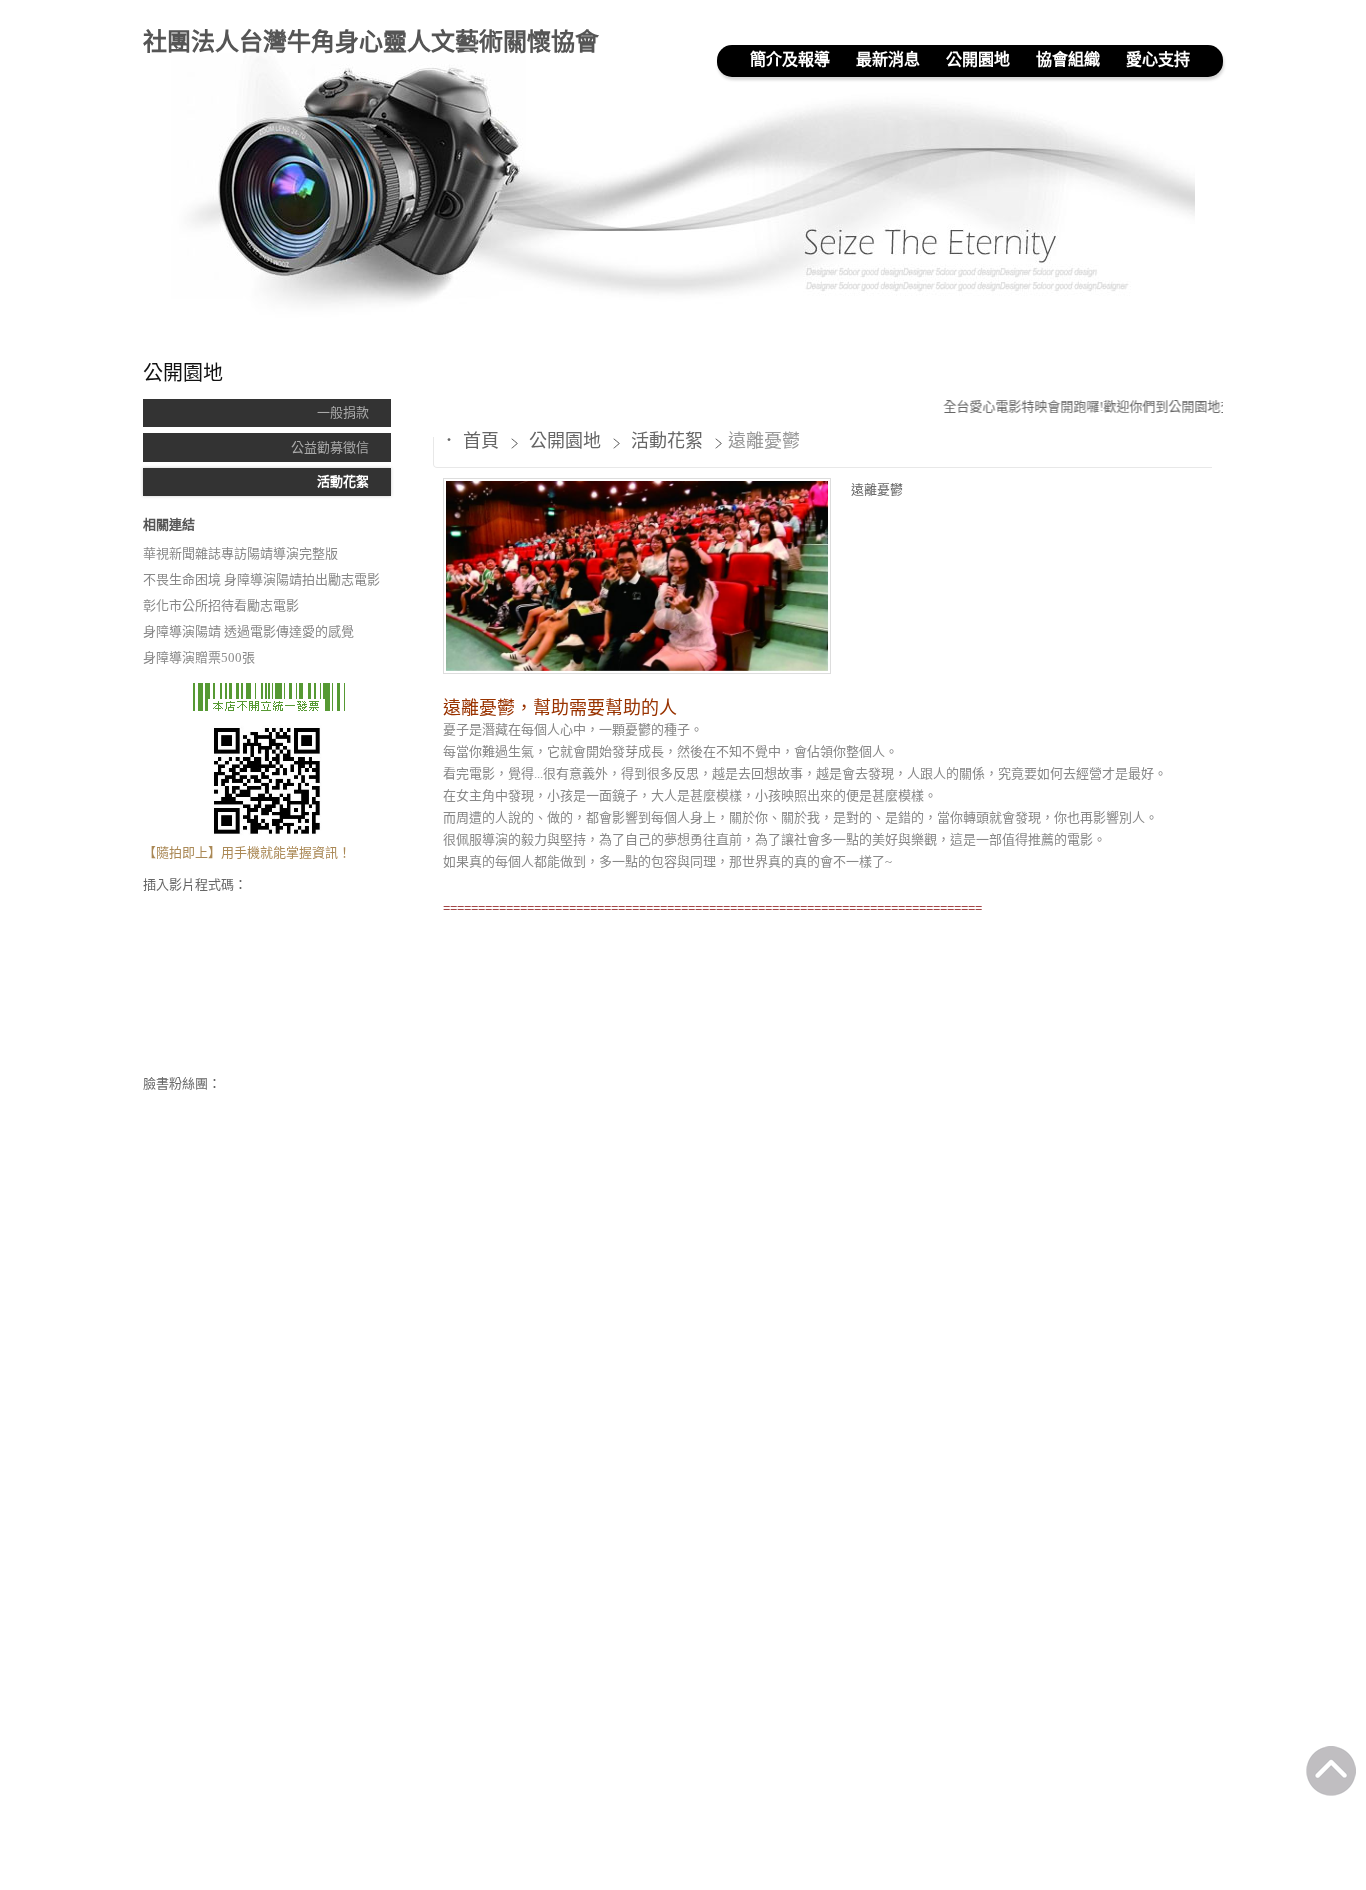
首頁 (481, 441)
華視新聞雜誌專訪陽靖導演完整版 (240, 553)
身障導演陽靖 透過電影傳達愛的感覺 (248, 631)
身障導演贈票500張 (199, 657)
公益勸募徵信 (330, 447)
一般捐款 (343, 412)
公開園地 (567, 441)
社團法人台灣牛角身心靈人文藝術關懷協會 (371, 42)
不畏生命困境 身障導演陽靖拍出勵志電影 (261, 579)
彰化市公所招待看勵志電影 (221, 605)
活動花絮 (343, 481)
